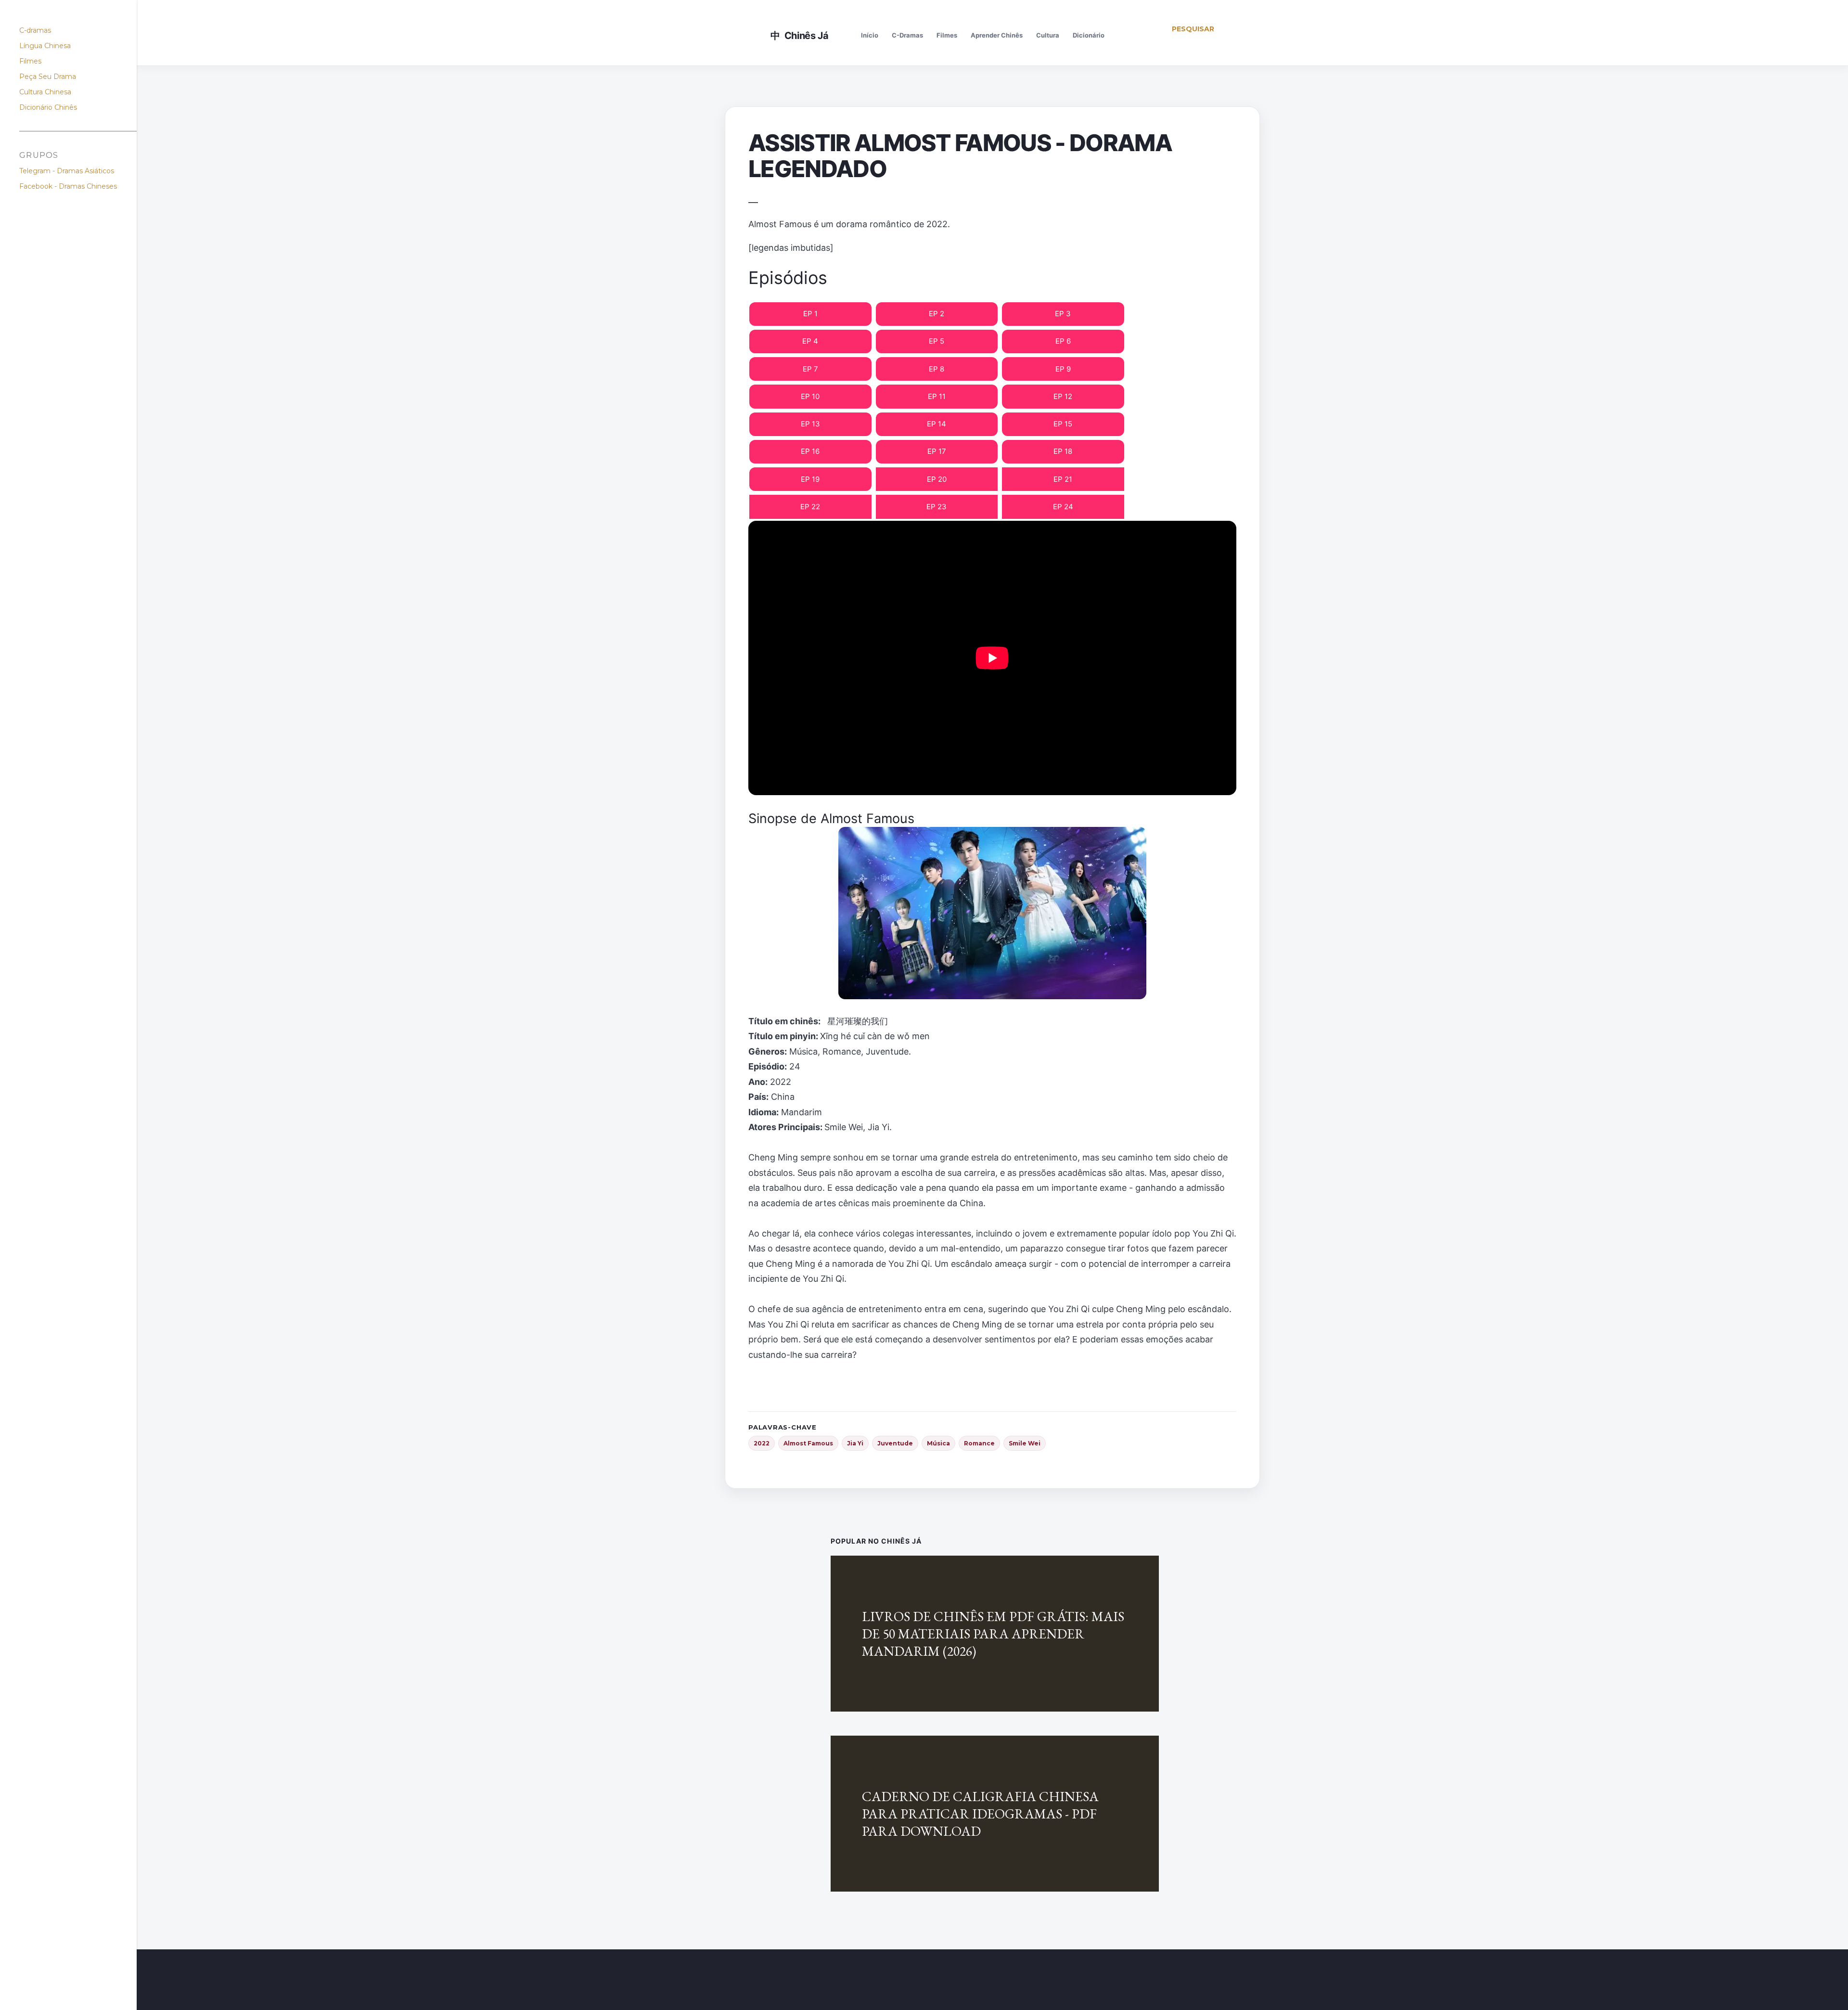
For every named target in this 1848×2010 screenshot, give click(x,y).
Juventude (895, 1443)
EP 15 (1063, 424)
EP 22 (810, 507)
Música (938, 1443)
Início (870, 35)
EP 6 (1063, 341)
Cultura (1048, 35)
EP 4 (810, 341)
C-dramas (35, 30)
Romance (979, 1443)
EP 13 (810, 424)
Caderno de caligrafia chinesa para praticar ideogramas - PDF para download (980, 1814)
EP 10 (810, 396)
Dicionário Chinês (48, 107)
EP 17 (937, 451)
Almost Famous (808, 1443)
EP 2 (937, 314)
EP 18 (1063, 451)
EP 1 (810, 314)
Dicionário (1089, 35)
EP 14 (937, 424)
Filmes (947, 35)
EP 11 (937, 396)
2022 (762, 1443)
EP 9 (1063, 369)
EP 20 (937, 479)
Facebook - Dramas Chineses (68, 186)
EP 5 (937, 341)
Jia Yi (855, 1443)
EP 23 (937, 507)
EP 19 (810, 479)
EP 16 (810, 451)
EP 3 (1063, 314)
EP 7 (810, 369)
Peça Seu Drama (48, 77)
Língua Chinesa (45, 46)
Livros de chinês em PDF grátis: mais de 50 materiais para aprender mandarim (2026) (993, 1634)
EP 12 (1063, 396)
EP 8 (937, 369)
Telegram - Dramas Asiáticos (67, 171)
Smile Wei (1025, 1443)
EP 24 (1063, 507)
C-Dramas (907, 35)
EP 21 (1063, 479)
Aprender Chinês (997, 35)
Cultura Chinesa (45, 92)
